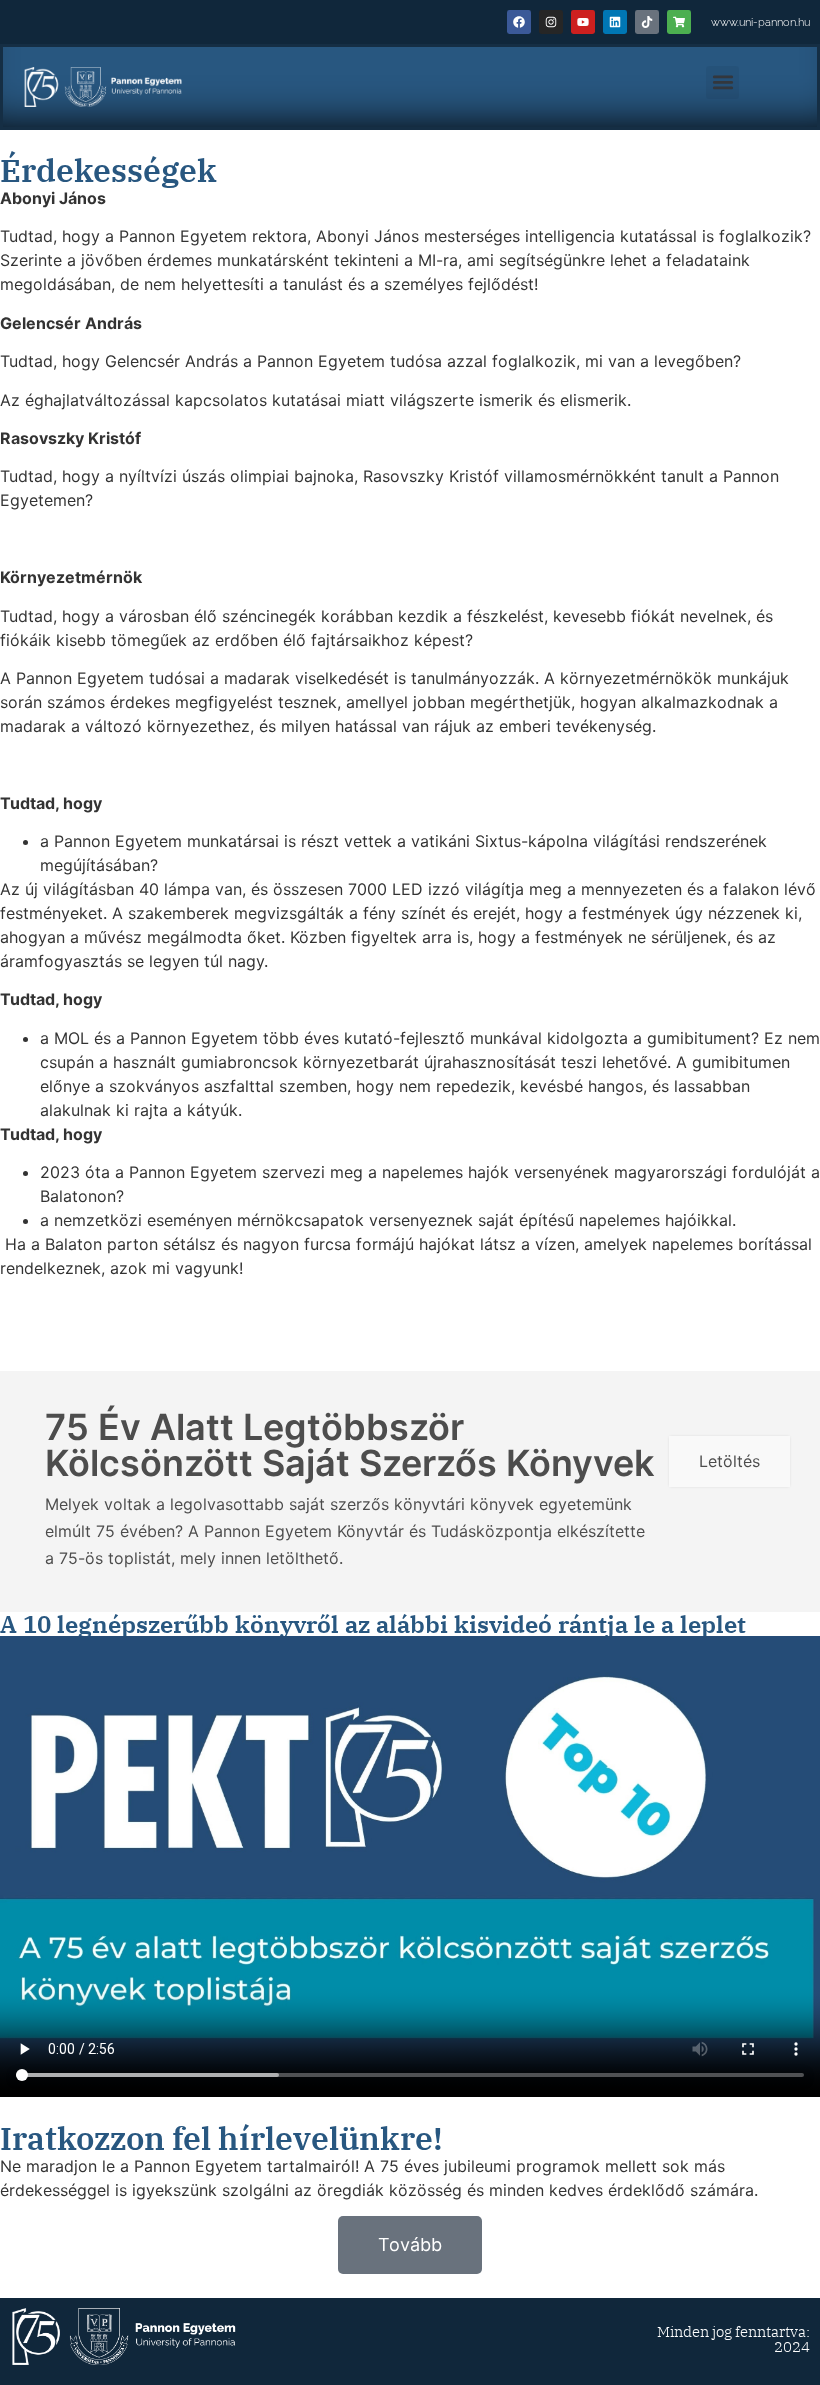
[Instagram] (551, 22)
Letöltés (729, 1461)
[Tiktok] (647, 22)
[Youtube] (583, 22)
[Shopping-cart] (679, 22)
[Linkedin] (615, 22)
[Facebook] (519, 22)
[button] (722, 82)
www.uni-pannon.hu (760, 22)
